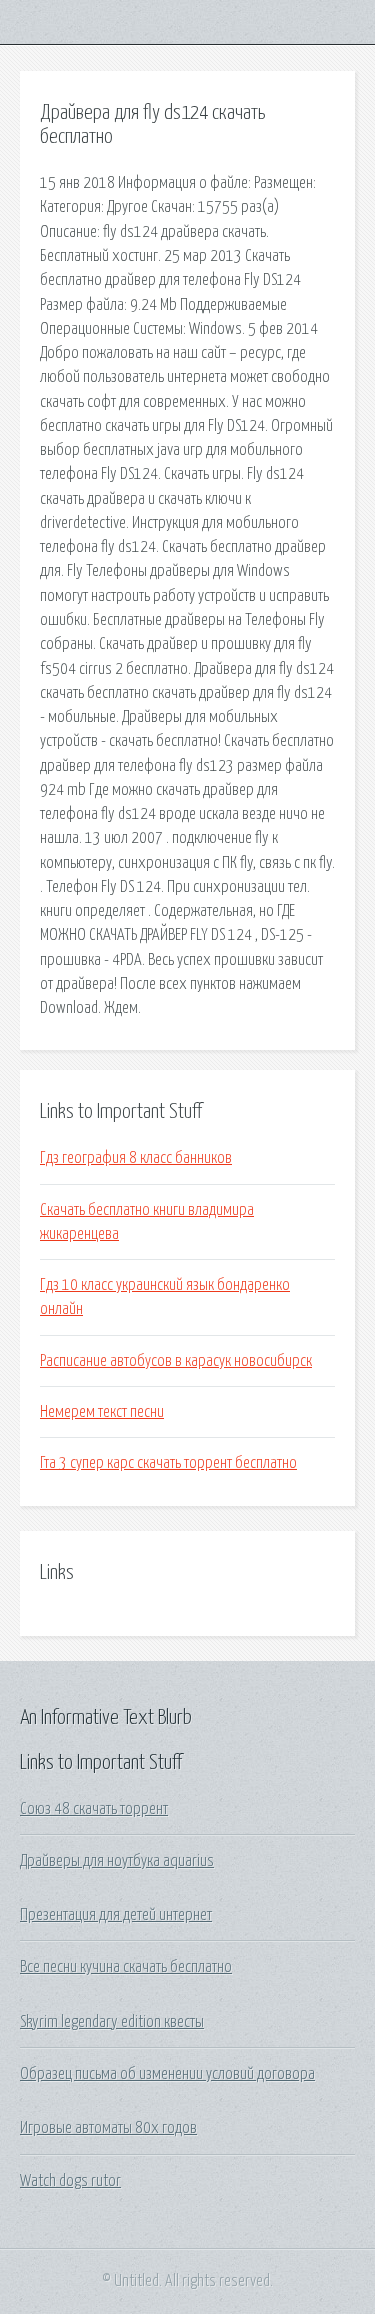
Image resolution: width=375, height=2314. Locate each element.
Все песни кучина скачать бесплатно (126, 1967)
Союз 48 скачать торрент (94, 1809)
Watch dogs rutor (70, 2181)
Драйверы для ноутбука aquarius (117, 1861)
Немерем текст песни (102, 1412)
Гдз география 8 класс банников (136, 1158)
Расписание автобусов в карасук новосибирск (176, 1361)
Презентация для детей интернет (116, 1915)
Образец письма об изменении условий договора (167, 2074)
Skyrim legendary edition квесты (112, 2022)
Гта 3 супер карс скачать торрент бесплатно (168, 1463)
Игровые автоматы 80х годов (108, 2128)
